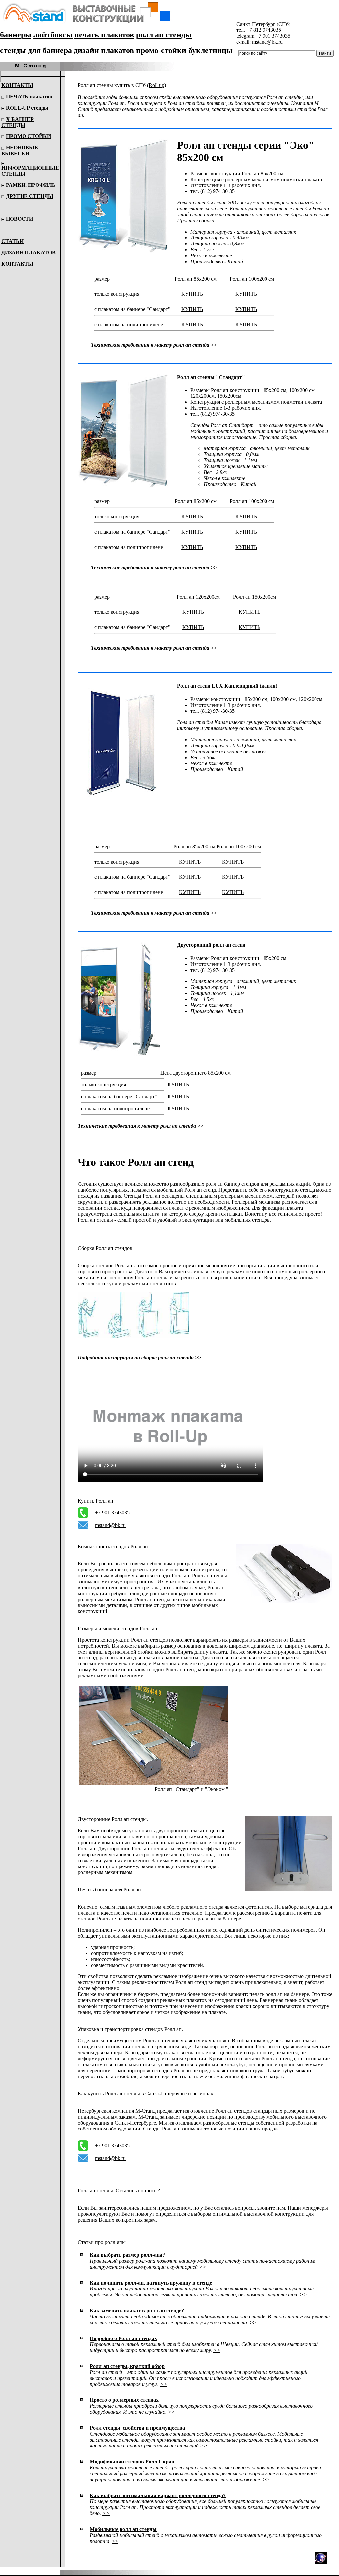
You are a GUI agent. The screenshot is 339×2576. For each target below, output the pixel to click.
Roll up (156, 85)
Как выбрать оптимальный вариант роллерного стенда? (158, 2495)
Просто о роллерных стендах (124, 2400)
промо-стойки (161, 50)
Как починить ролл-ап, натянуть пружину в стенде (151, 2283)
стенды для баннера (36, 50)
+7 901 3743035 (273, 36)
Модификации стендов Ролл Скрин (132, 2462)
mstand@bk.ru (267, 42)
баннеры (16, 35)
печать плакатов (104, 35)
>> (203, 2267)
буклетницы (211, 50)
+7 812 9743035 (264, 30)
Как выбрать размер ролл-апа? (127, 2255)
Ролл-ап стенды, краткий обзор (127, 2366)
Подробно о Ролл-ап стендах (123, 2338)
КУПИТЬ (192, 294)
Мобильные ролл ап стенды (123, 2529)
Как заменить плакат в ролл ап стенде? (137, 2311)
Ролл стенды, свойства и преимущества (137, 2428)
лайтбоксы (53, 35)
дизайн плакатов (104, 50)
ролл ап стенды (164, 35)
